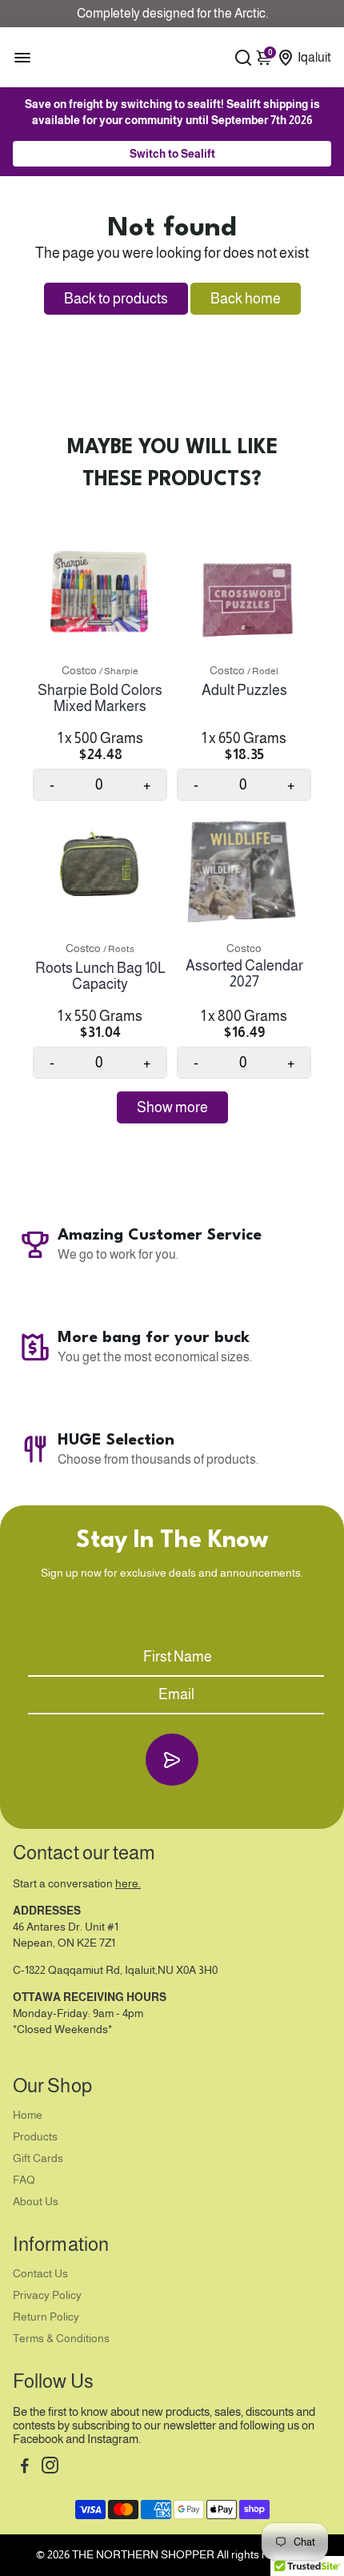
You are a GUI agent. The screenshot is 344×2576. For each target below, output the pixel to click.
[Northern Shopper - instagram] (50, 2467)
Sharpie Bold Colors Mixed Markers (100, 698)
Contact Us (40, 2274)
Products (35, 2137)
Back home (246, 299)
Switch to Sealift (172, 154)
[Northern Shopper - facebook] (25, 2467)
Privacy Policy (47, 2295)
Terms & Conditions (61, 2339)
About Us (36, 2202)
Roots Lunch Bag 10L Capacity (100, 976)
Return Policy (46, 2317)
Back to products (116, 299)
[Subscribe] (172, 1760)
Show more (172, 1107)
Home (28, 2115)
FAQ (24, 2180)
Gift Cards (38, 2158)
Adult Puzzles (244, 690)
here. (128, 1884)
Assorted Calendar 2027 (244, 974)
